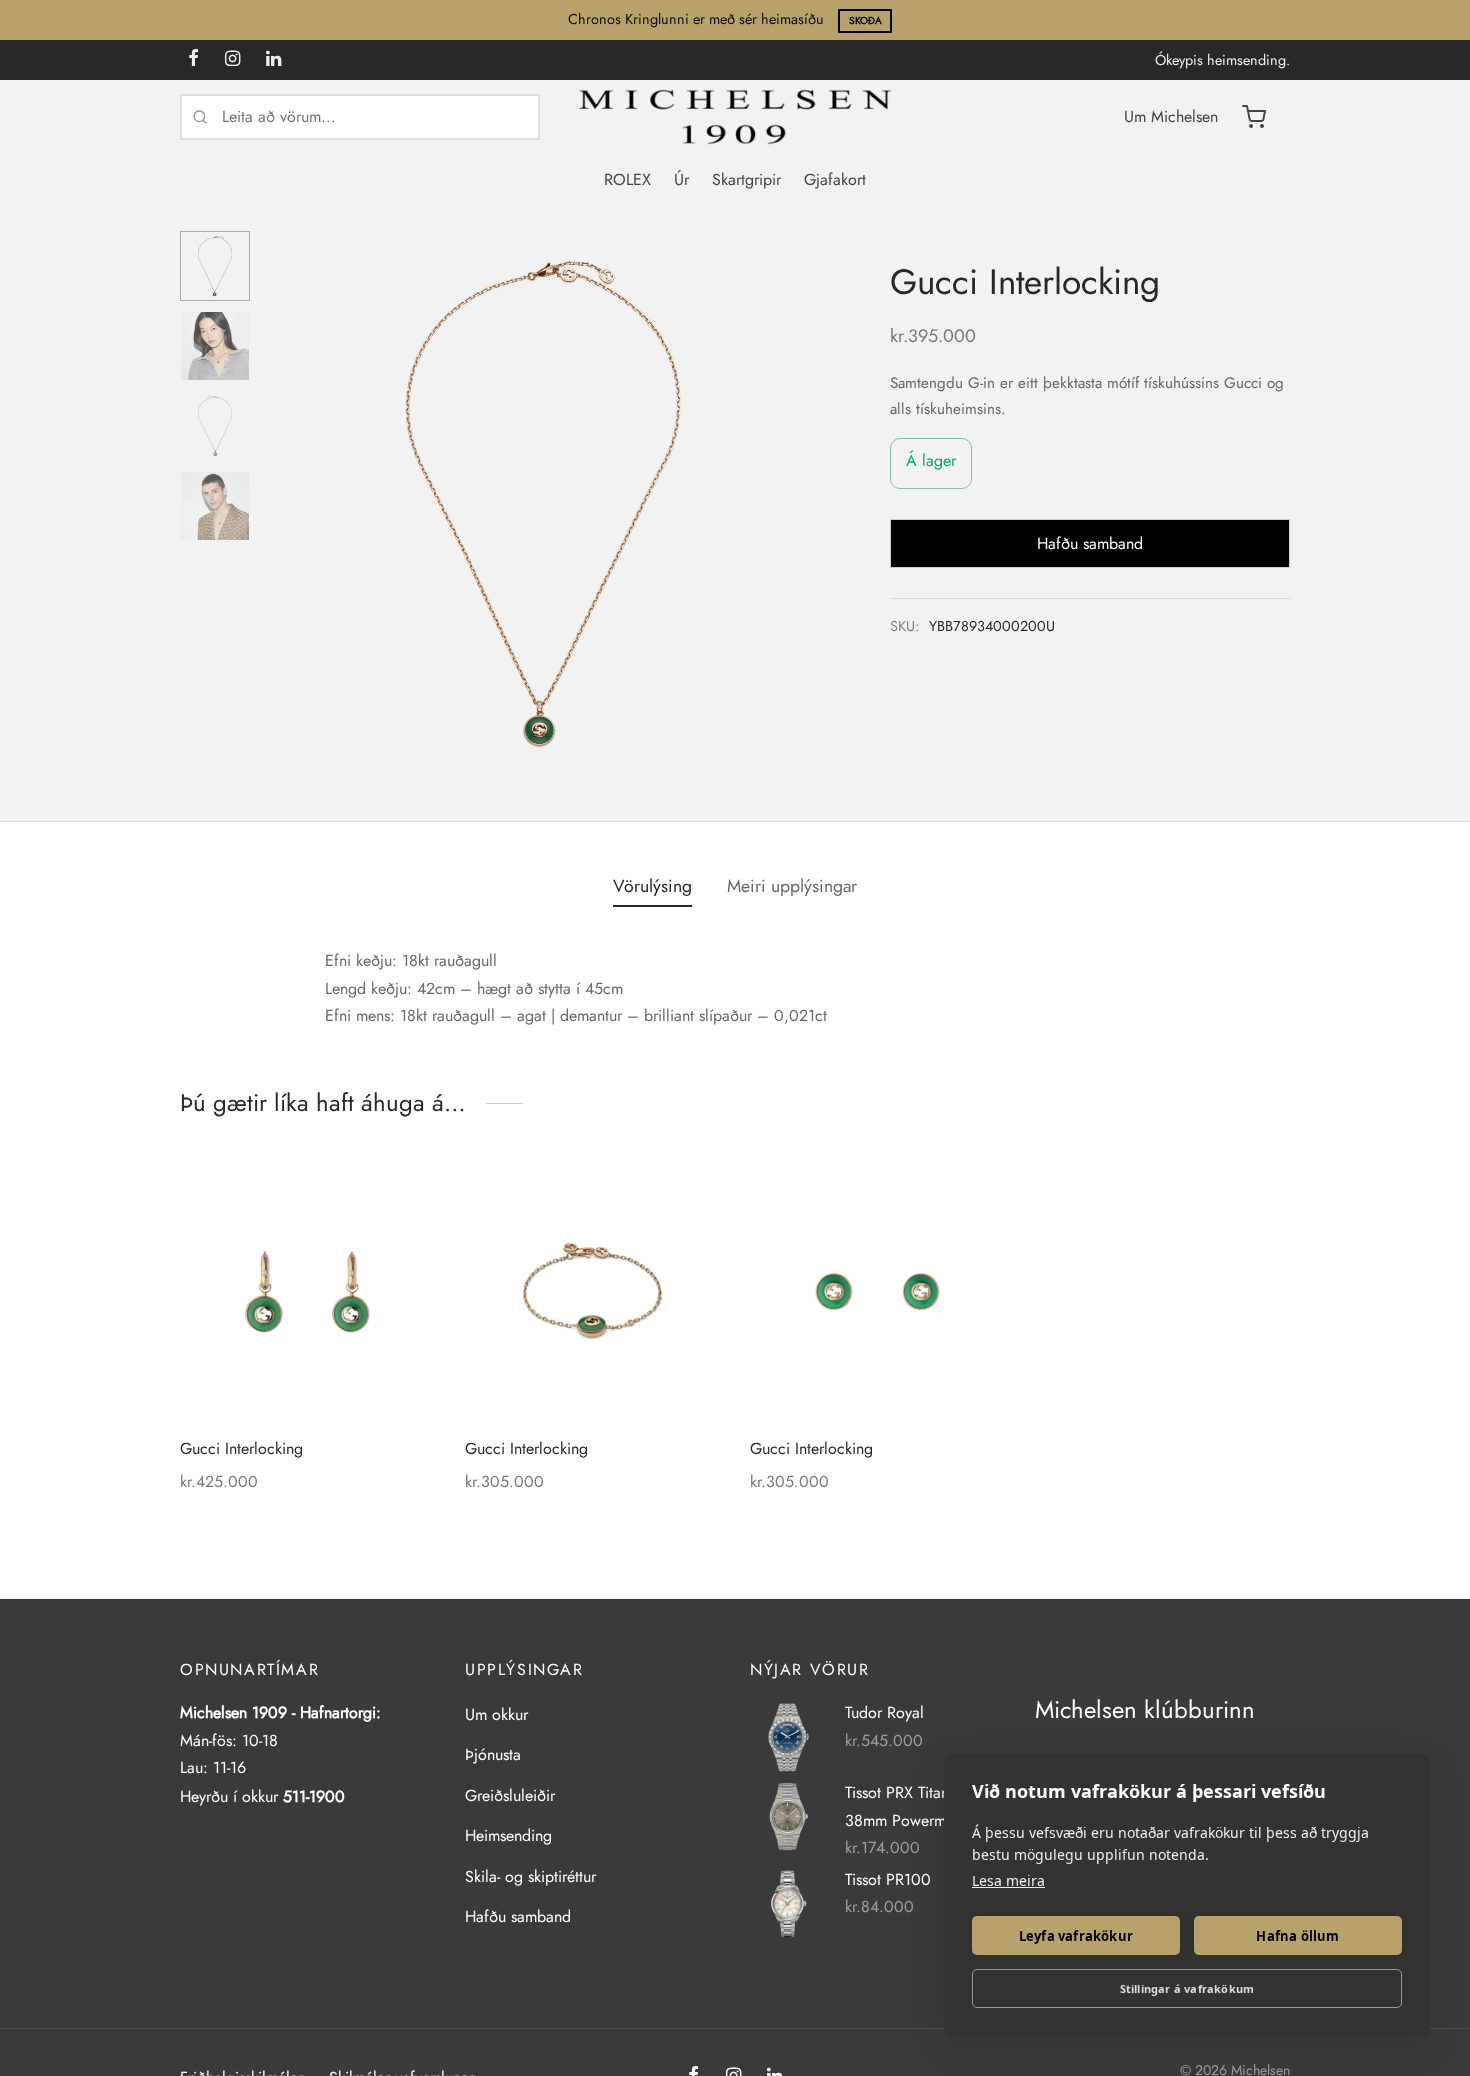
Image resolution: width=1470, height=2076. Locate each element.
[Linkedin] (273, 60)
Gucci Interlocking (241, 1448)
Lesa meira (1008, 1880)
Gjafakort (835, 179)
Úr (681, 179)
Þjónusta (493, 1754)
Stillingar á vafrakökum (1187, 1988)
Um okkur (496, 1714)
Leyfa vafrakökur (1076, 1936)
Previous (290, 504)
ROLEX (627, 179)
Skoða (865, 20)
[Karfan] (1254, 117)
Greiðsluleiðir (510, 1795)
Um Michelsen (1171, 116)
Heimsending (508, 1835)
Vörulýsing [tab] (652, 886)
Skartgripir (746, 179)
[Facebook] (193, 60)
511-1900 (314, 1796)
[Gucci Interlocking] (307, 1291)
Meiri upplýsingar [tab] (792, 886)
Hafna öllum (1297, 1936)
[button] (974, 1195)
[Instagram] (232, 60)
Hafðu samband (518, 1916)
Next (795, 504)
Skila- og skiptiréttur (530, 1876)
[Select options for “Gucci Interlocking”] (689, 1195)
